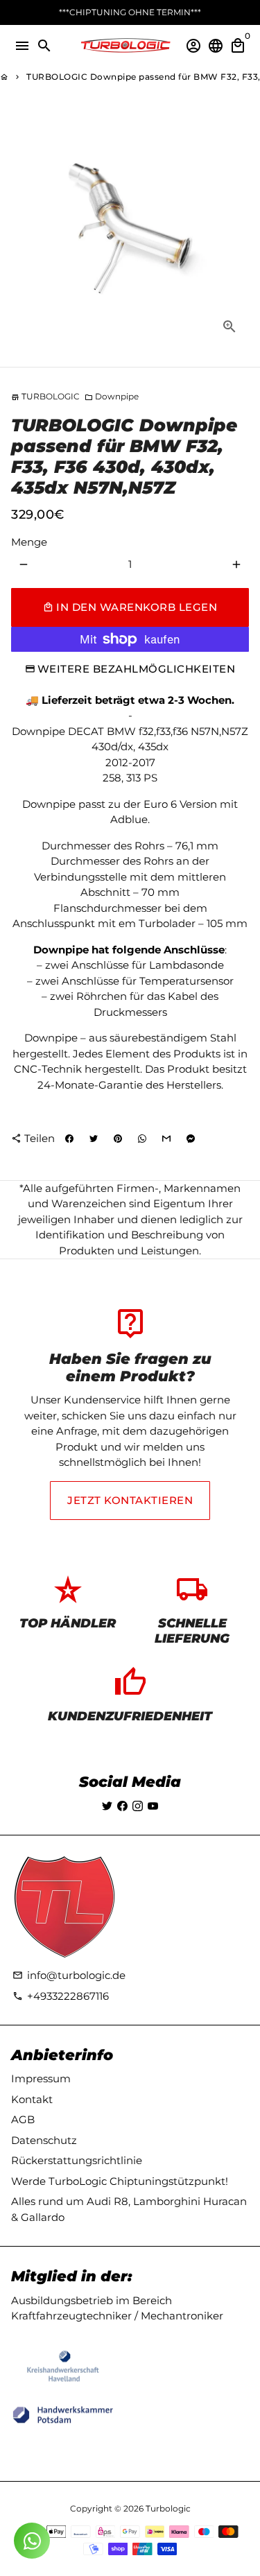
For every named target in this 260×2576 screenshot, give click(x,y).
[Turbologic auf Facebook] (122, 1806)
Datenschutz (44, 2140)
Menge (29, 542)
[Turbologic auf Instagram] (138, 1806)
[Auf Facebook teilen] (69, 1139)
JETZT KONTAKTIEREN (130, 1500)
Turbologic (168, 2508)
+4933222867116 (61, 1996)
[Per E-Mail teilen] (166, 1139)
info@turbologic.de (69, 1975)
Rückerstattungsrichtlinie (77, 2160)
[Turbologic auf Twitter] (107, 1806)
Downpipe (112, 396)
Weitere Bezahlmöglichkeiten (137, 669)
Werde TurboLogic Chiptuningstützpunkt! (120, 2181)
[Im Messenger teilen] (191, 1139)
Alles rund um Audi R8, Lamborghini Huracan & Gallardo (129, 2209)
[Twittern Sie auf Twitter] (94, 1139)
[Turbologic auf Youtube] (153, 1806)
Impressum (41, 2078)
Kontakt (32, 2099)
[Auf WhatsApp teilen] (142, 1139)
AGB (23, 2119)
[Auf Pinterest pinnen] (118, 1139)
